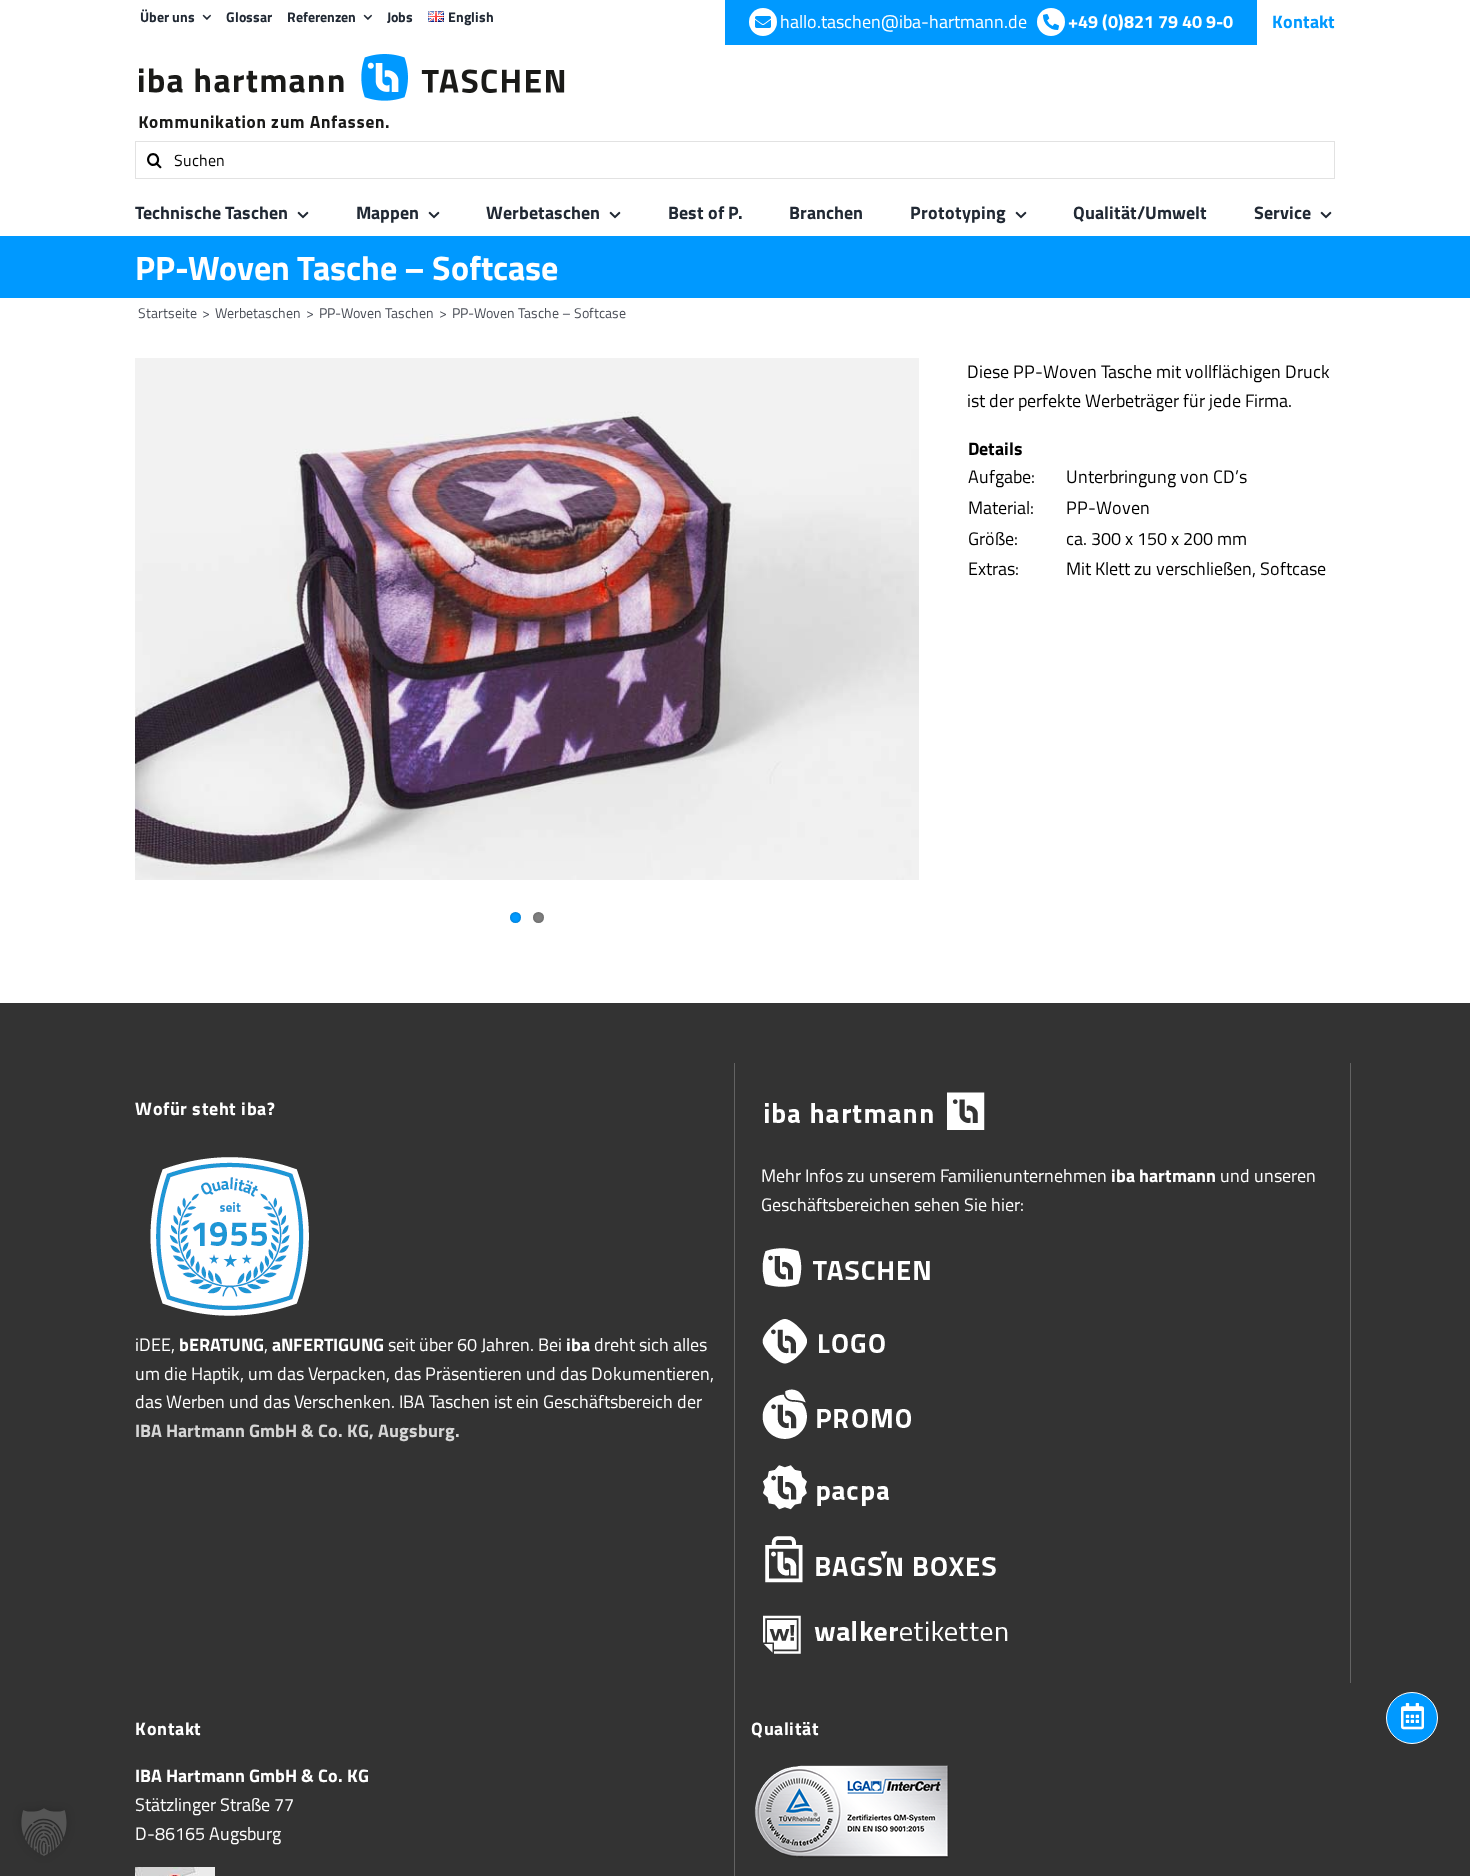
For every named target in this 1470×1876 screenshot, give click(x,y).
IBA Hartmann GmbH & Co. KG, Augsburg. (297, 1430)
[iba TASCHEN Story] (229, 1155)
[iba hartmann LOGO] (1042, 1341)
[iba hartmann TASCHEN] (1042, 1268)
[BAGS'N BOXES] (1042, 1560)
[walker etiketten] (1042, 1633)
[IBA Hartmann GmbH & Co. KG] (1042, 1112)
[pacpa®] (1042, 1487)
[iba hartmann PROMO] (1042, 1414)
